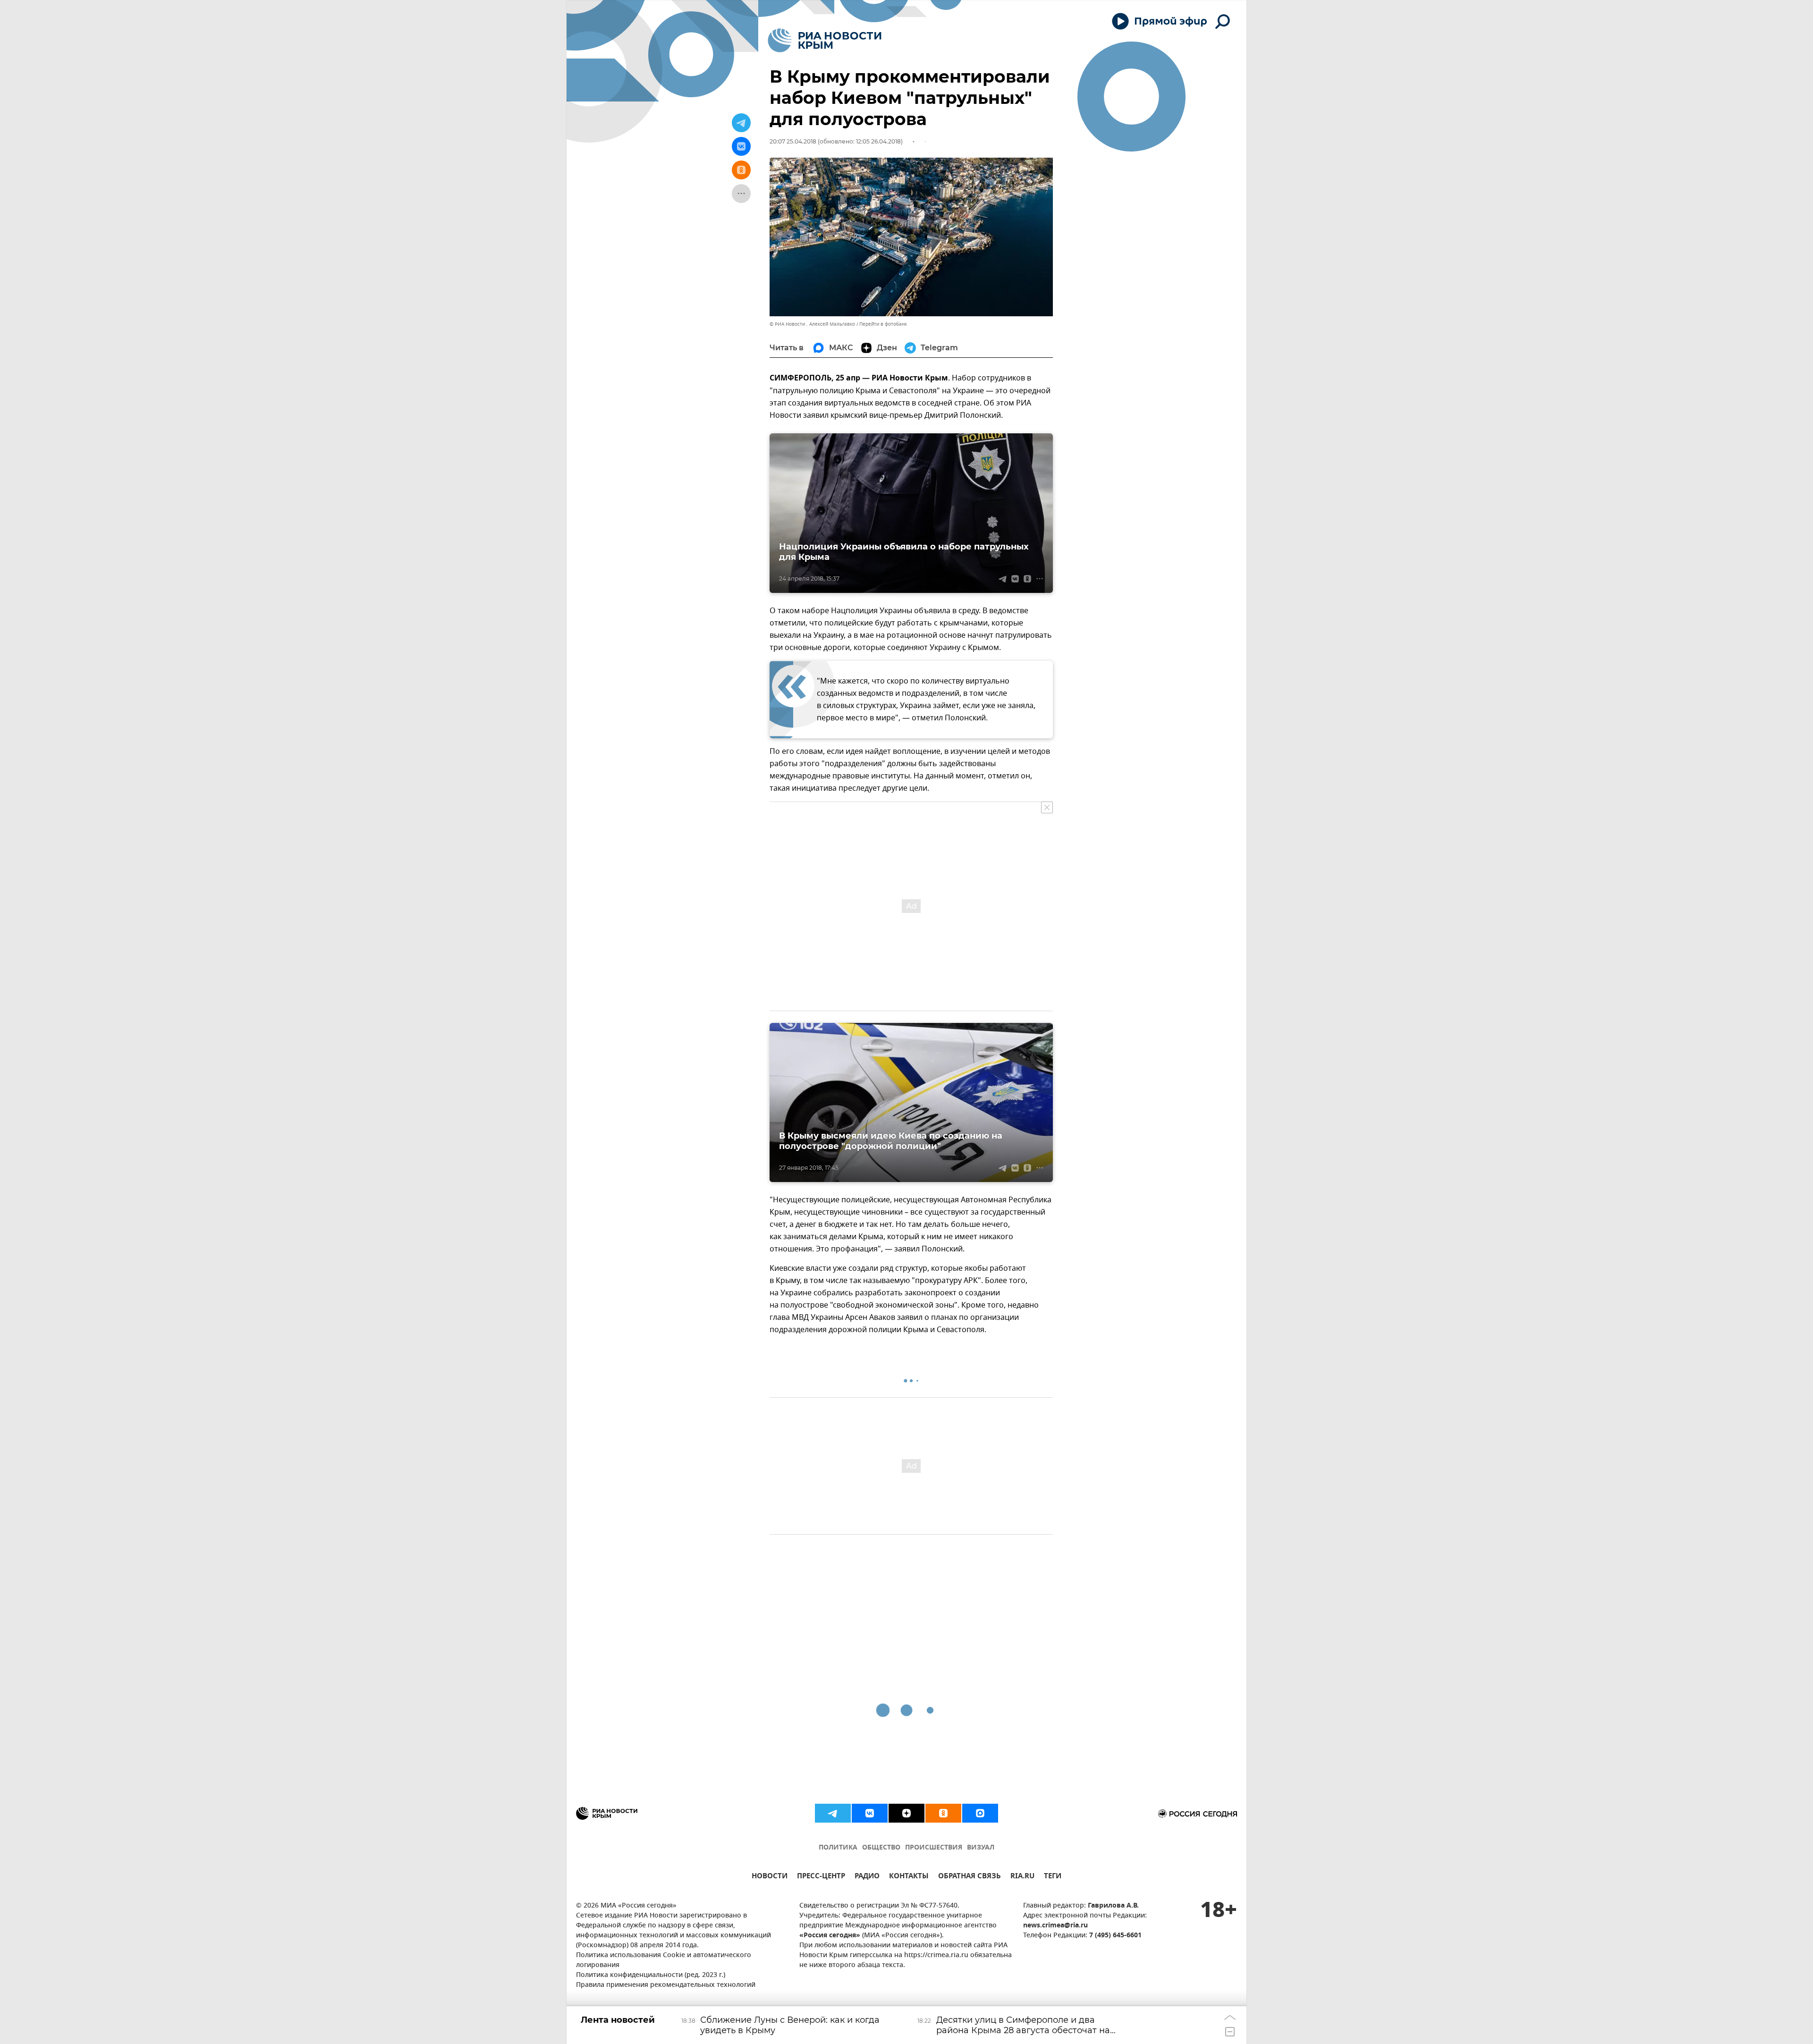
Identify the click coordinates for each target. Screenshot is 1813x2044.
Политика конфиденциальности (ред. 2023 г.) (651, 1975)
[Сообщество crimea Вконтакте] (870, 1813)
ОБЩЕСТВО (881, 1848)
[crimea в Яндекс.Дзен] (906, 1813)
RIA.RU (1022, 1877)
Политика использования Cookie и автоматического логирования (664, 1960)
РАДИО (867, 1877)
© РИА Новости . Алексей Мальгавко (812, 324)
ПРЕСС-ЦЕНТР (821, 1877)
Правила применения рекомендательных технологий (666, 1985)
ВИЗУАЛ (981, 1848)
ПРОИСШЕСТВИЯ (934, 1848)
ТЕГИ (1053, 1877)
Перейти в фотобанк (883, 324)
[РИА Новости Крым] (825, 40)
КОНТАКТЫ (909, 1877)
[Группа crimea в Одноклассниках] (943, 1813)
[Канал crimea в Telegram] (833, 1813)
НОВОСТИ (770, 1877)
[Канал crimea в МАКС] (980, 1813)
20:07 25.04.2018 (793, 141)
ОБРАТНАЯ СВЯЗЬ (970, 1877)
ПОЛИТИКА (838, 1848)
